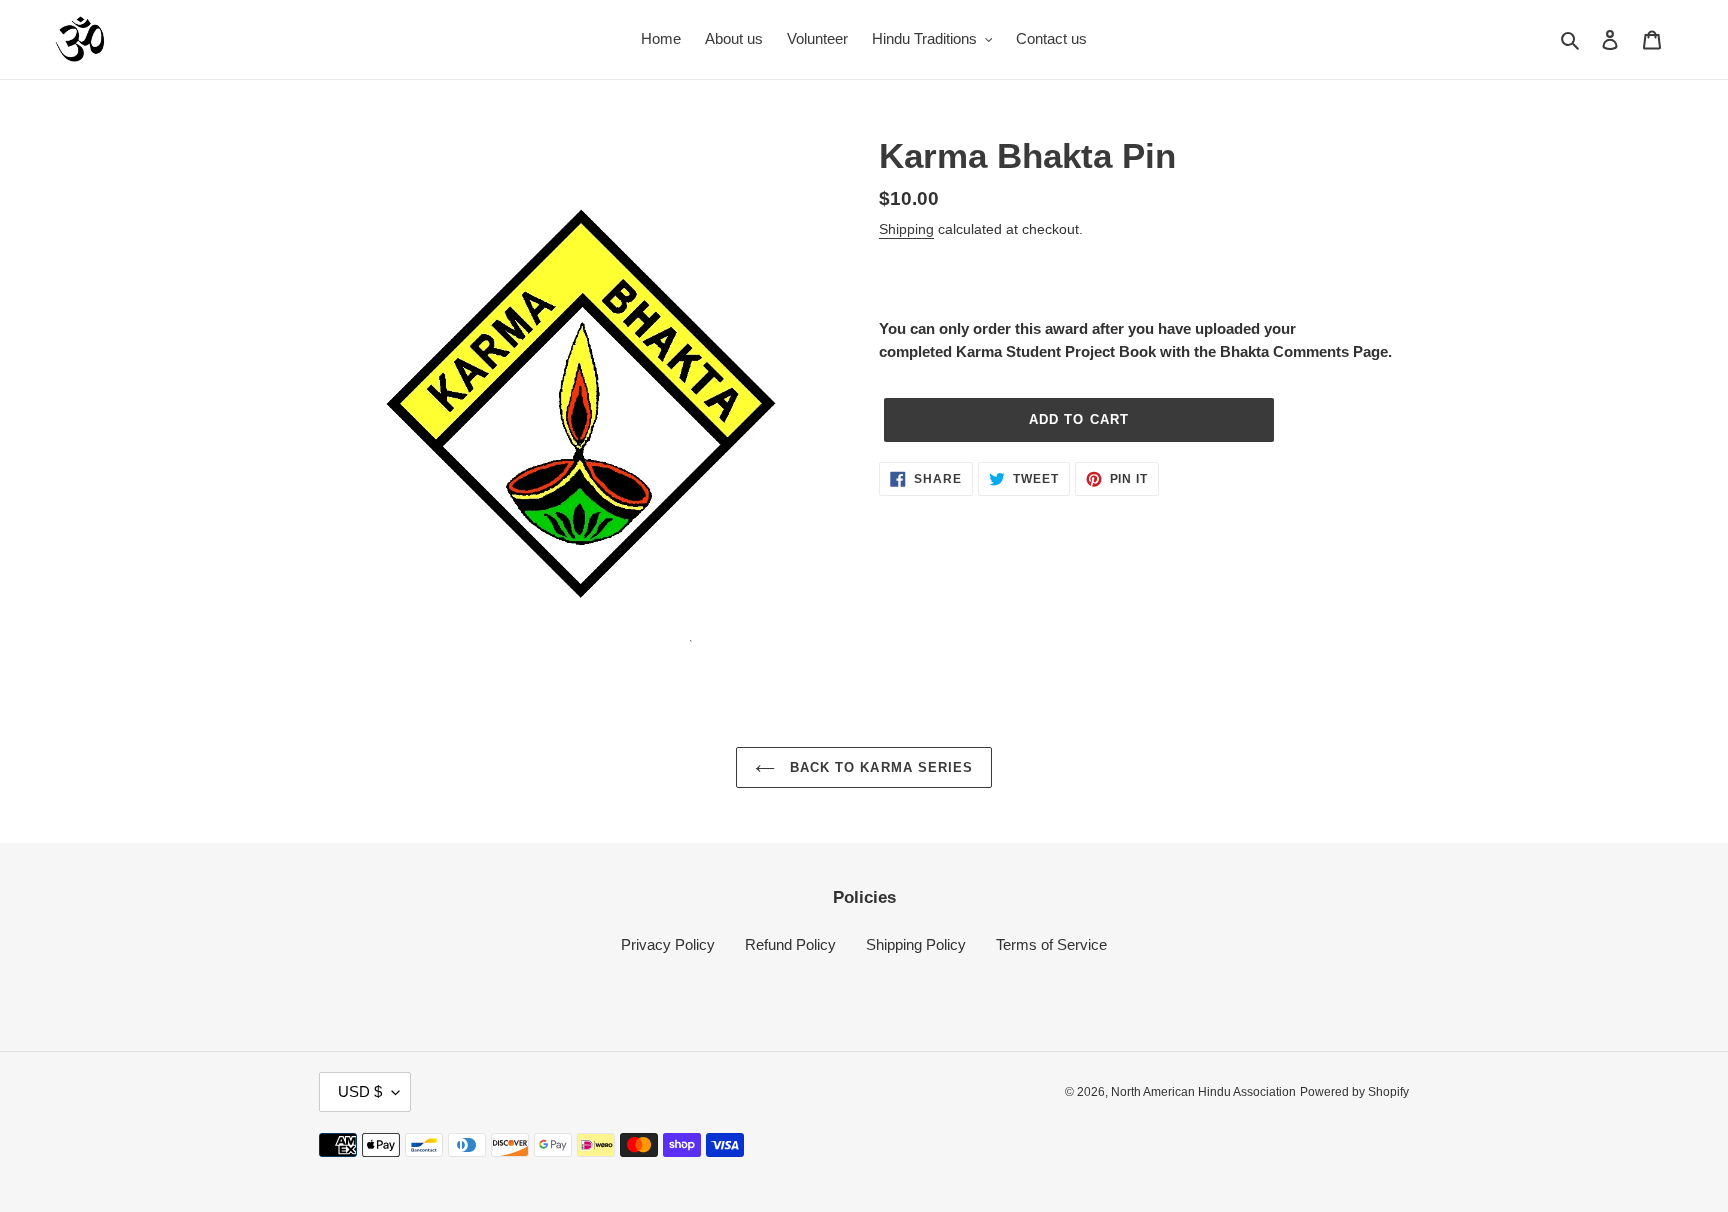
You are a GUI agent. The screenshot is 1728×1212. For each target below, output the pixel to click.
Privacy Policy (668, 944)
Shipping (906, 229)
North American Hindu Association (1203, 1092)
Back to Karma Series (879, 767)
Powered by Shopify (1354, 1092)
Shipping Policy (916, 944)
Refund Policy (790, 944)
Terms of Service (1051, 944)
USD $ (360, 1091)
